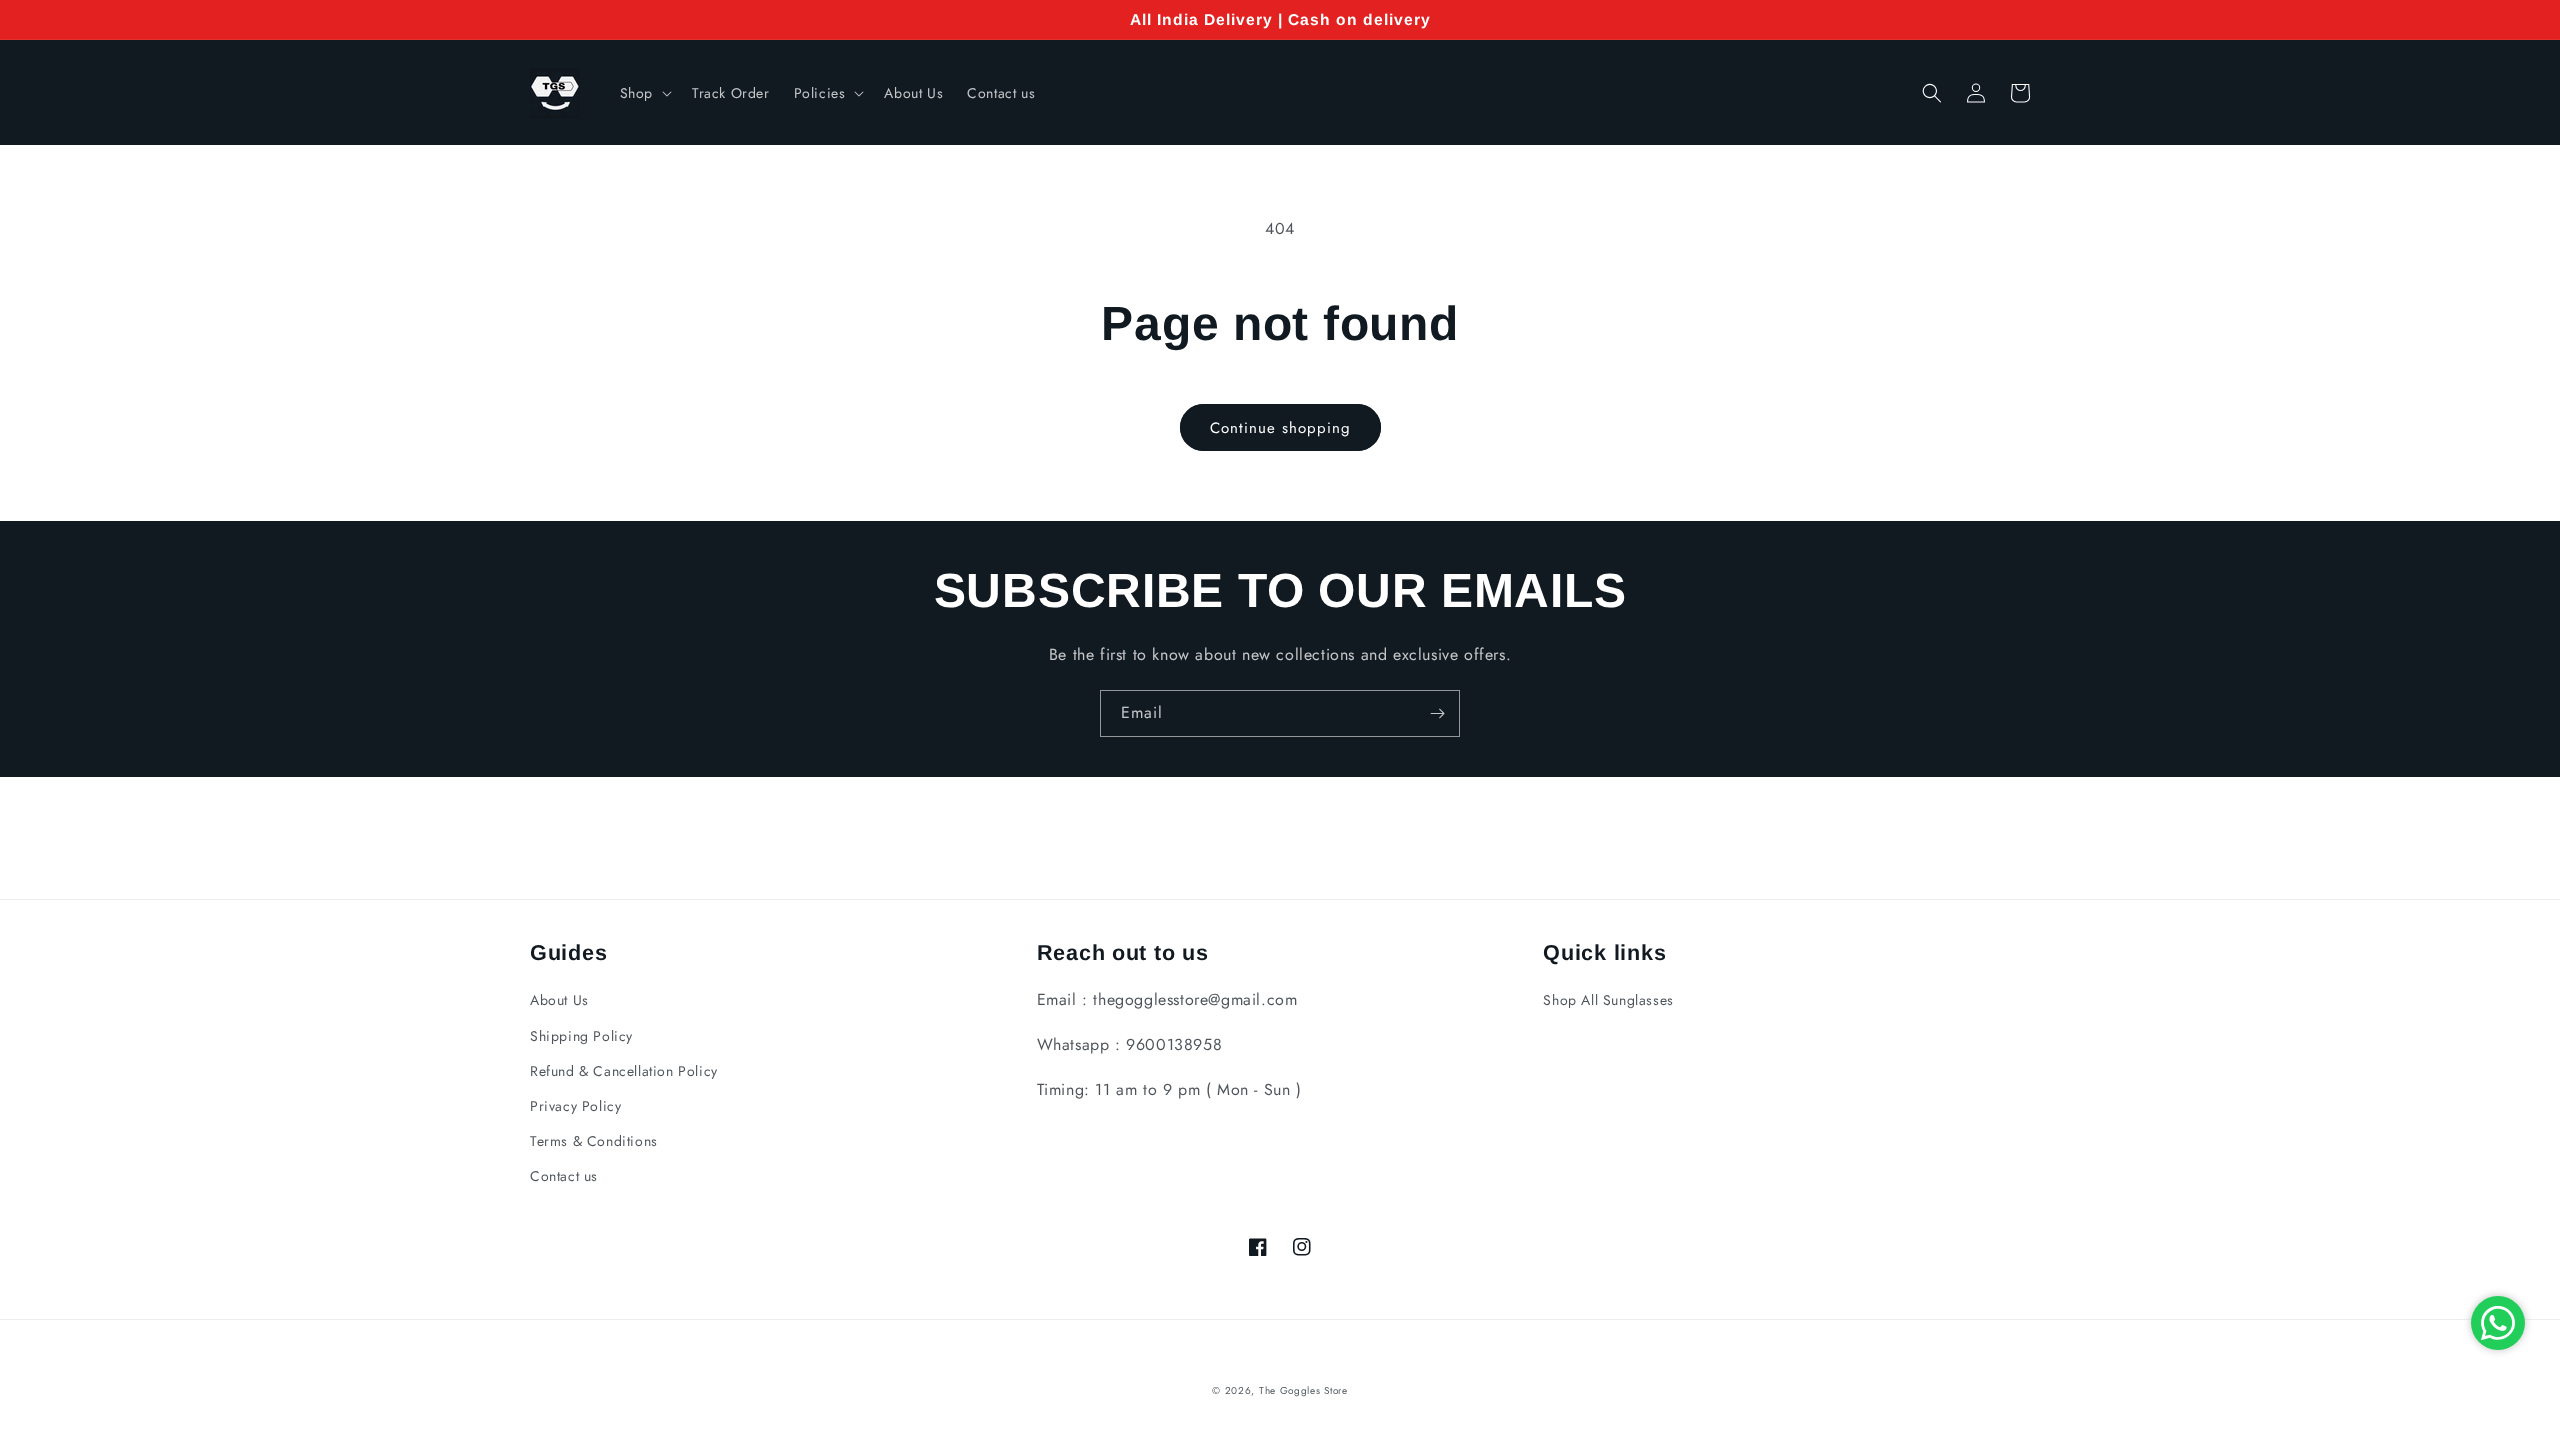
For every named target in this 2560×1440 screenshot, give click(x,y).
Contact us (564, 1176)
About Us (559, 1000)
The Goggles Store (1303, 1390)
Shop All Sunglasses (1608, 1000)
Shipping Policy (581, 1036)
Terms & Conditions (594, 1141)
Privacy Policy (575, 1106)
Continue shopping (1280, 428)
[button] (644, 93)
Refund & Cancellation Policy (624, 1071)
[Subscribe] (1437, 713)
